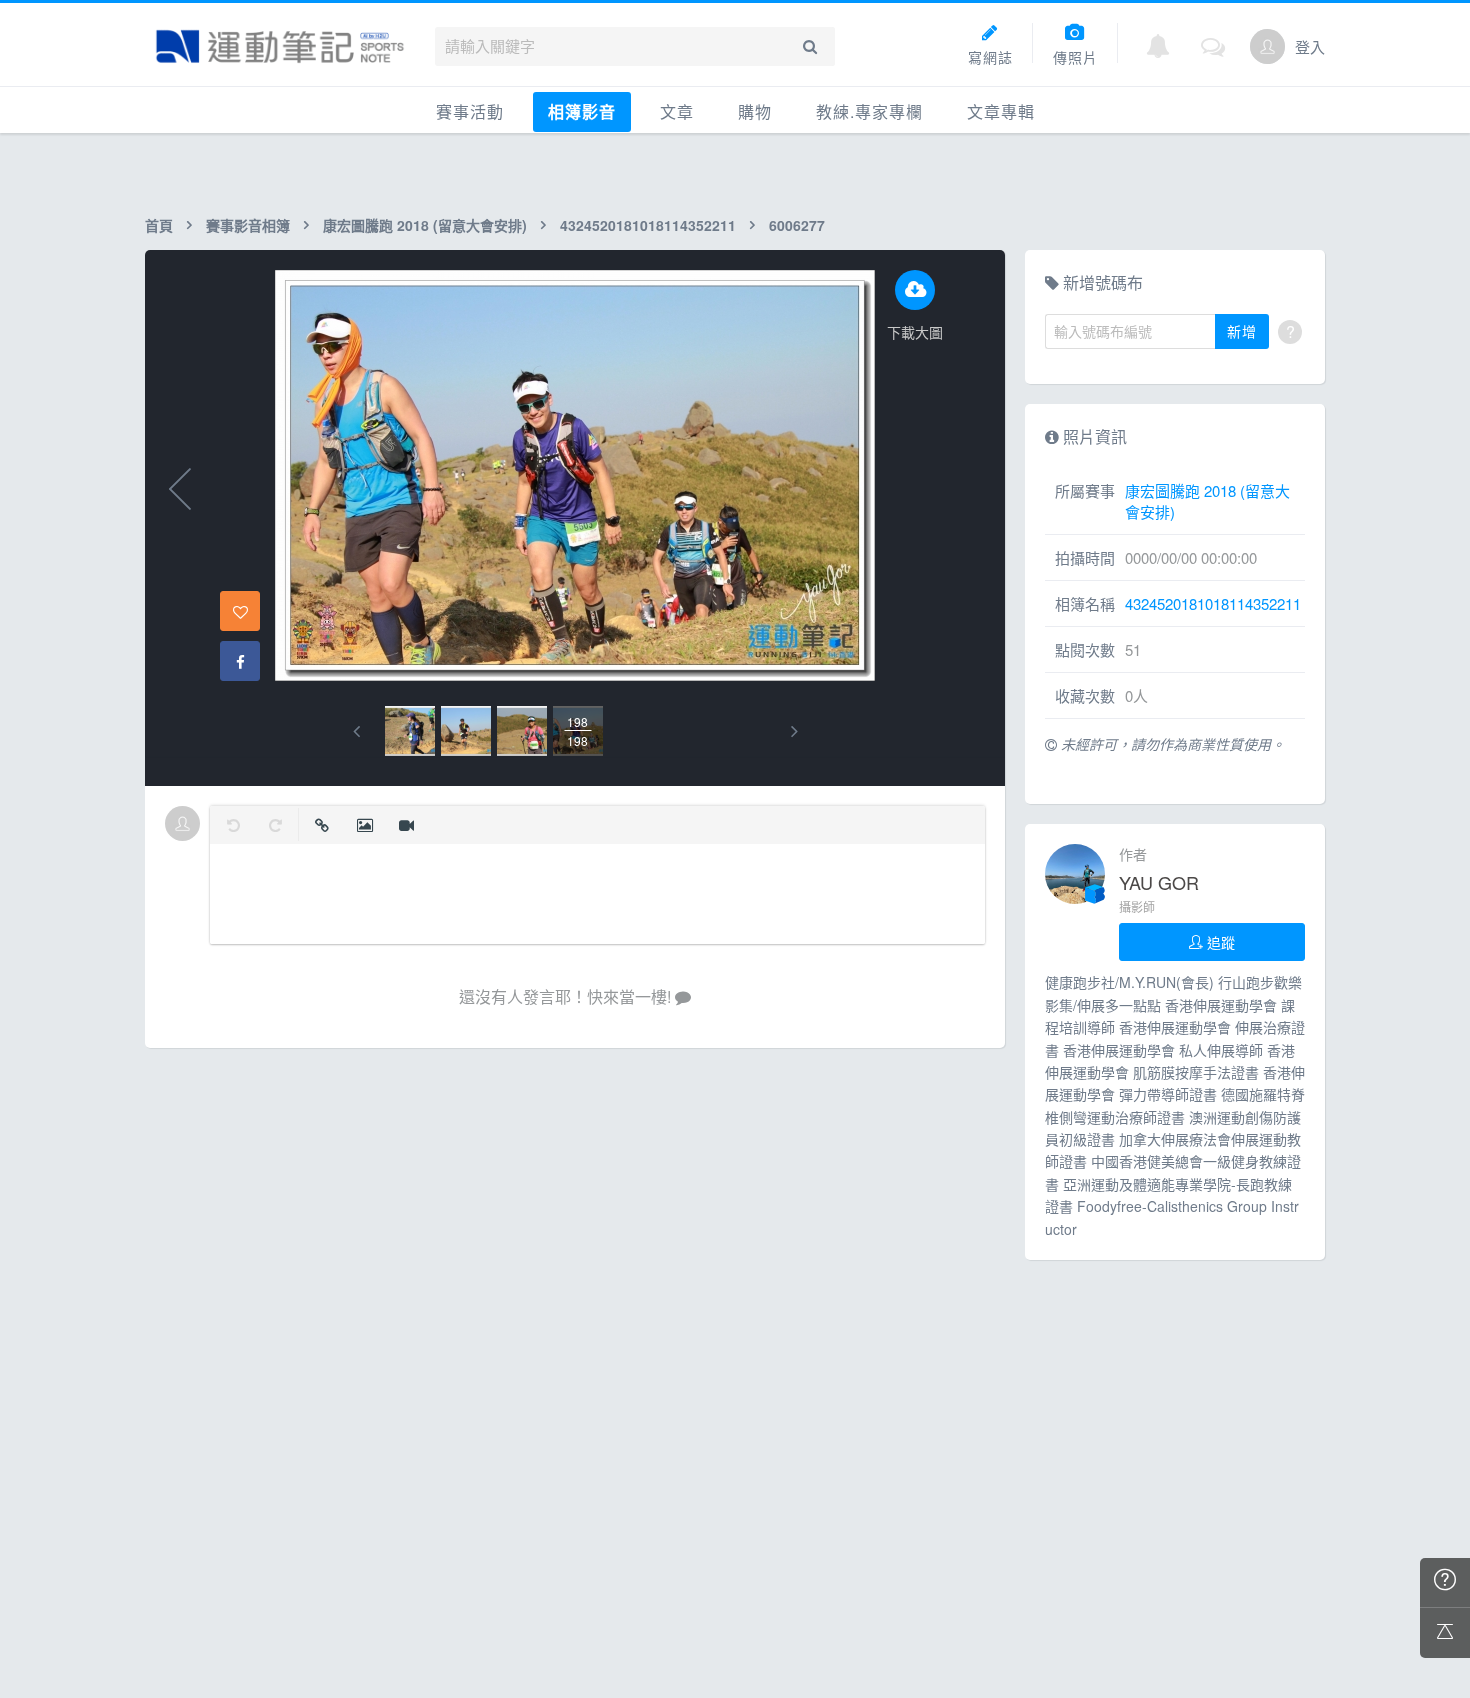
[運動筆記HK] (280, 46)
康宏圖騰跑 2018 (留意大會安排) (425, 225)
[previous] (356, 731)
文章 (677, 111)
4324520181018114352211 (648, 225)
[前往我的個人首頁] (1267, 46)
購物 (755, 111)
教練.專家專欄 (869, 111)
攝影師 (1137, 906)
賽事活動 (470, 111)
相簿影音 (582, 111)
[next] (794, 731)
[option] (410, 731)
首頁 (159, 225)
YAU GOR (1159, 882)
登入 (1310, 46)
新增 (1242, 331)
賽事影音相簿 (248, 225)
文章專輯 (1001, 111)
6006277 (797, 225)
